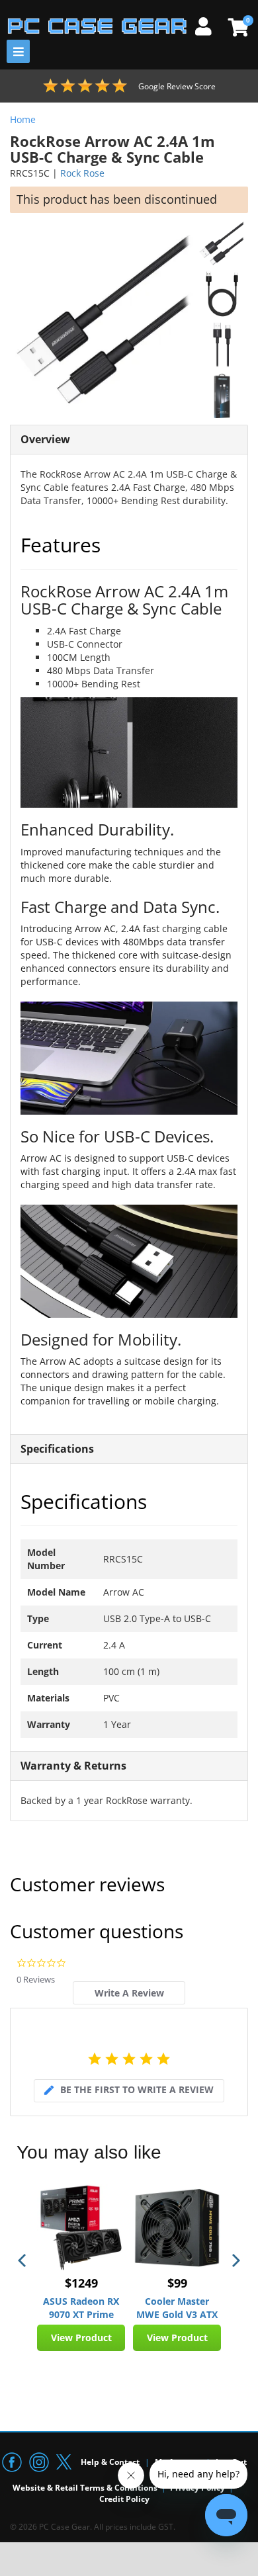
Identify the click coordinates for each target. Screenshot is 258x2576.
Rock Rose (82, 173)
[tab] (129, 1993)
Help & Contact (110, 2462)
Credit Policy (124, 2499)
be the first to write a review (137, 2089)
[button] (23, 2260)
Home (23, 119)
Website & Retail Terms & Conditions (85, 2488)
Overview (45, 439)
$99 (177, 2283)
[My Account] (208, 24)
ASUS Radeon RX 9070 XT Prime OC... (81, 2308)
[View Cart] (236, 27)
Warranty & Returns (73, 1766)
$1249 (81, 2283)
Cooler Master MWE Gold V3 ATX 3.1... (177, 2308)
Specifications (57, 1449)
